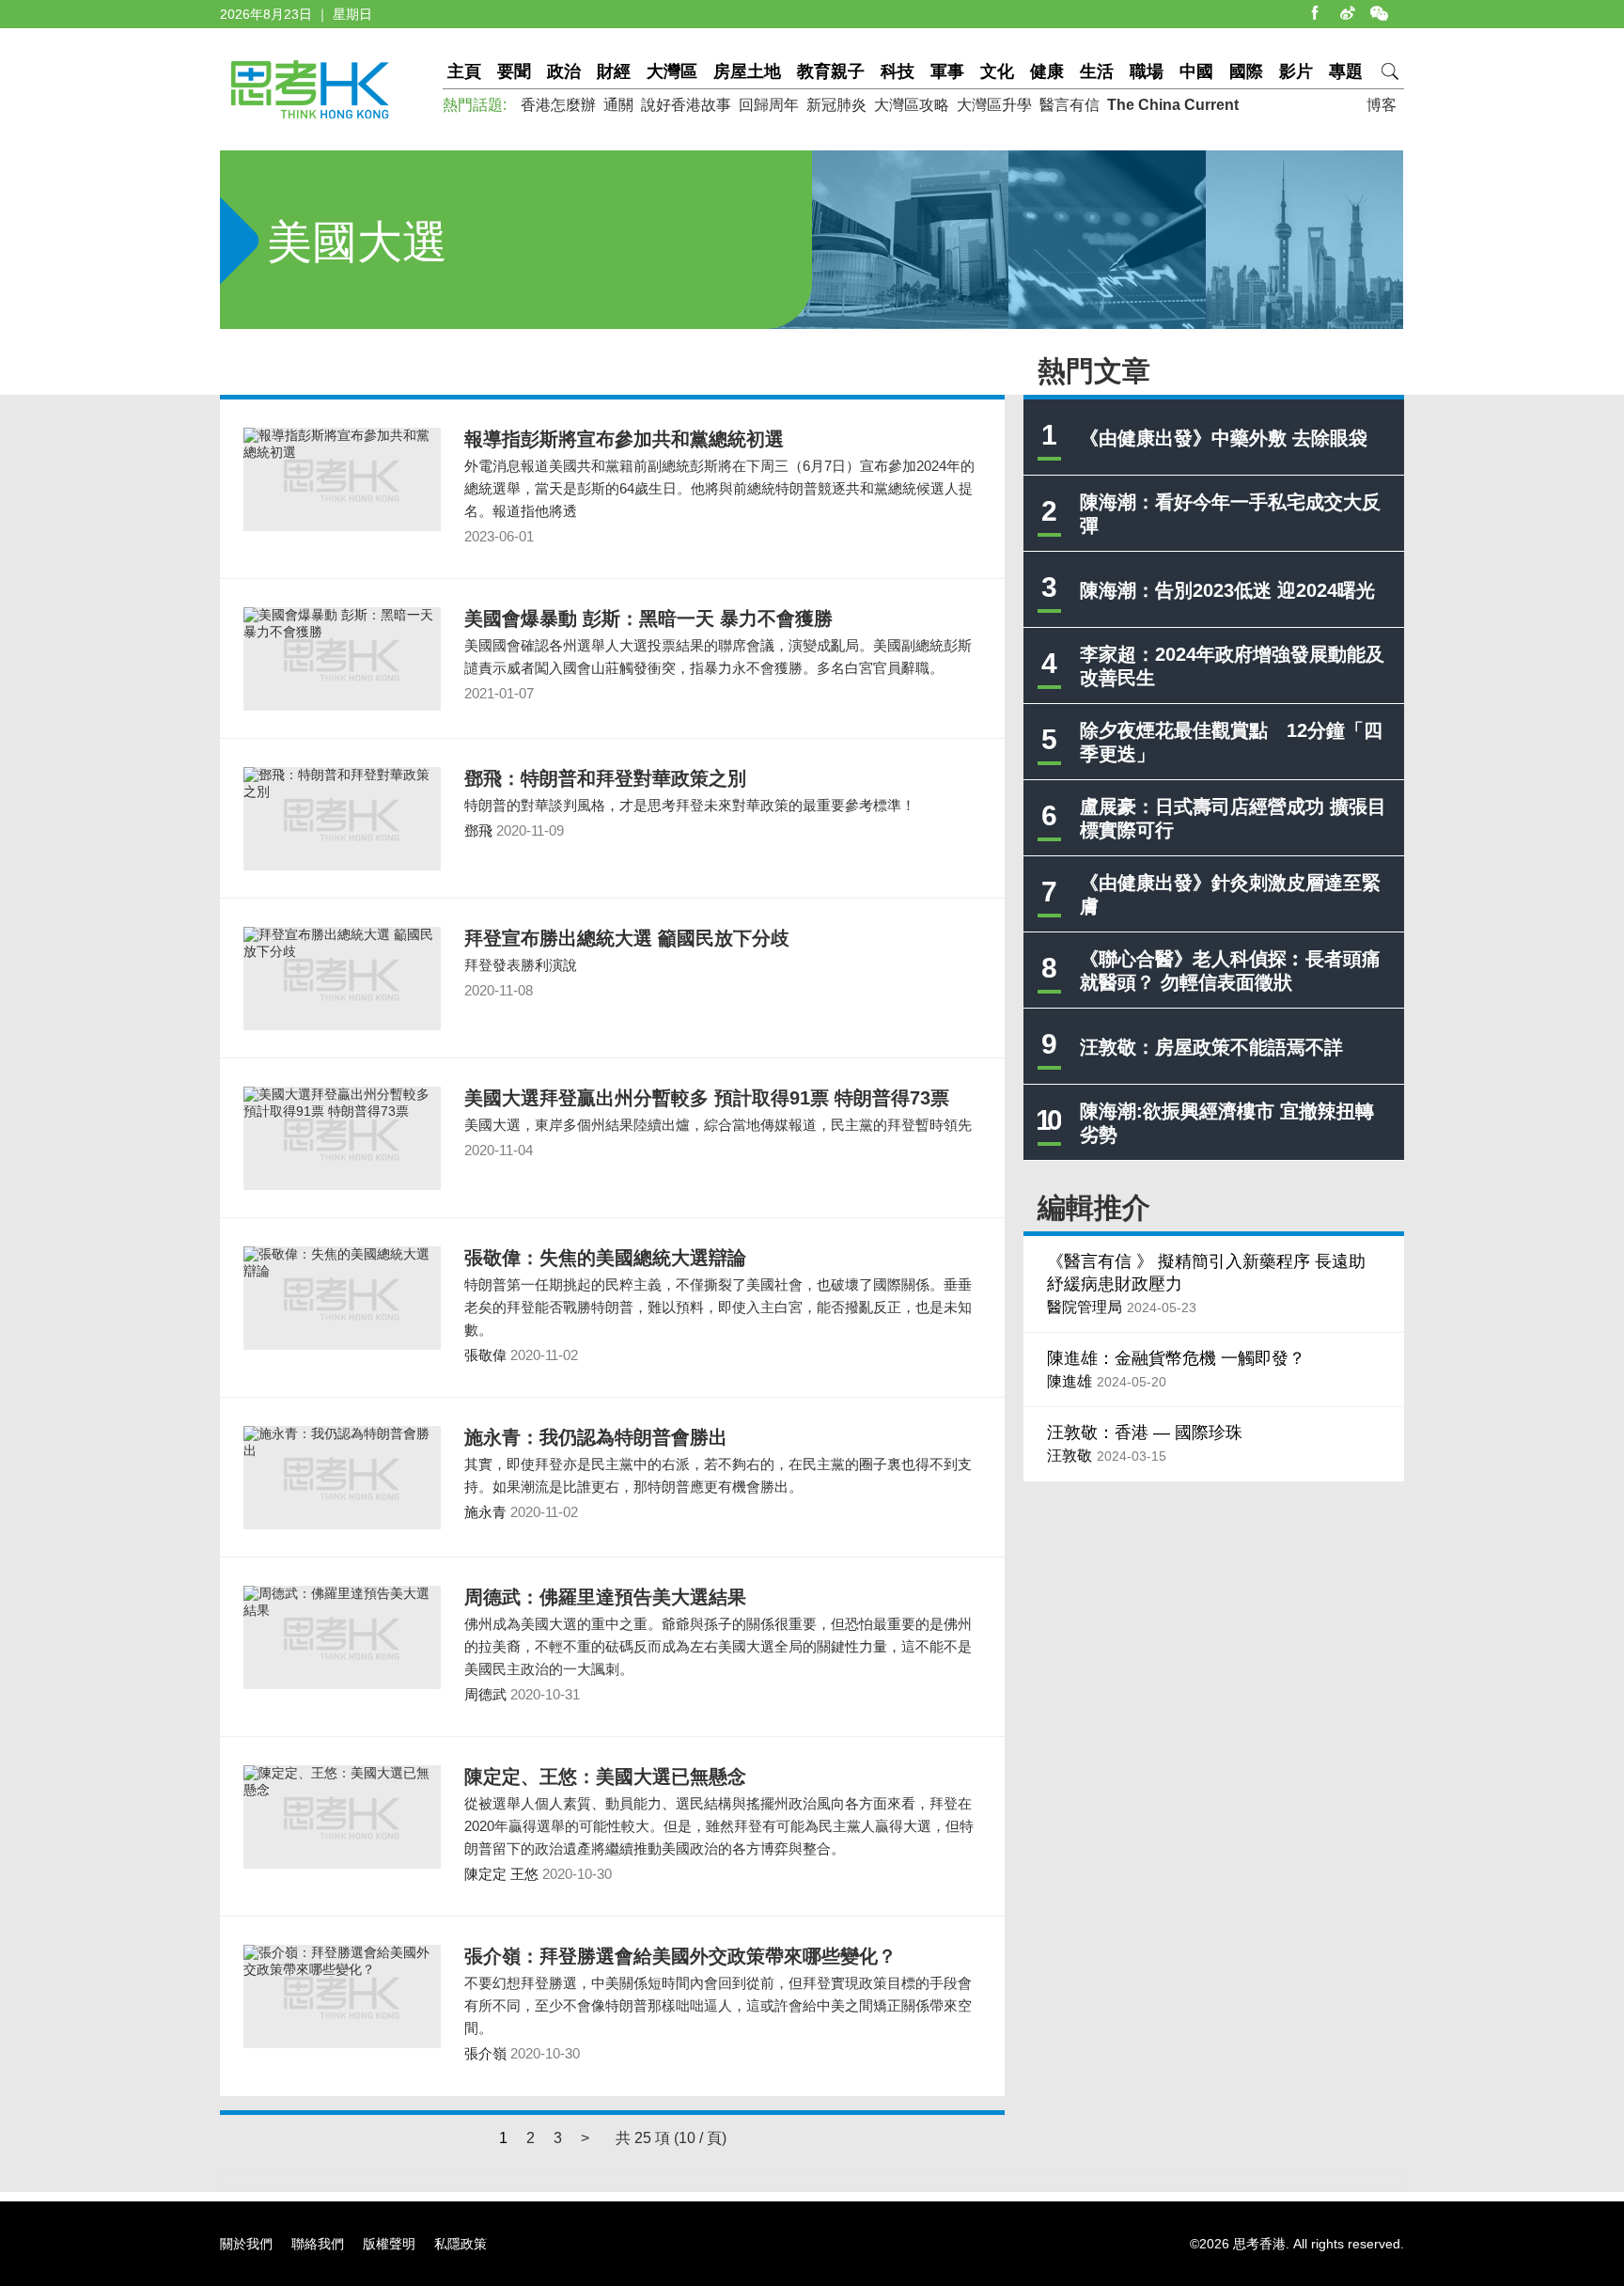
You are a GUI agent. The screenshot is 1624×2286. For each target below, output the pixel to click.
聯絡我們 (318, 2244)
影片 (1296, 71)
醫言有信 (1070, 105)
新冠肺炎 (836, 105)
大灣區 (672, 71)
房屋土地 (747, 71)
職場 (1147, 71)
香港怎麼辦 (558, 105)
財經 (614, 71)
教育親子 (831, 71)
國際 (1246, 71)
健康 (1047, 71)
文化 (997, 71)
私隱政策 (461, 2244)
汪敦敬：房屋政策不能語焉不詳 (1211, 1047)
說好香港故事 (686, 105)
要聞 (514, 71)
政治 (564, 71)
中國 (1196, 71)
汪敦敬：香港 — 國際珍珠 (1145, 1433)
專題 (1346, 71)
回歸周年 (769, 105)
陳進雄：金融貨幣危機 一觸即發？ (1176, 1358)
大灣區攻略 (912, 105)
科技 (898, 71)
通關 (618, 105)
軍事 (947, 71)
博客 (1382, 105)
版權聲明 (389, 2244)
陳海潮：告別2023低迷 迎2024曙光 (1227, 590)
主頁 (464, 71)
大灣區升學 (994, 105)
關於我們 (246, 2244)
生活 (1097, 71)
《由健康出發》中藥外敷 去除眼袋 (1224, 438)
